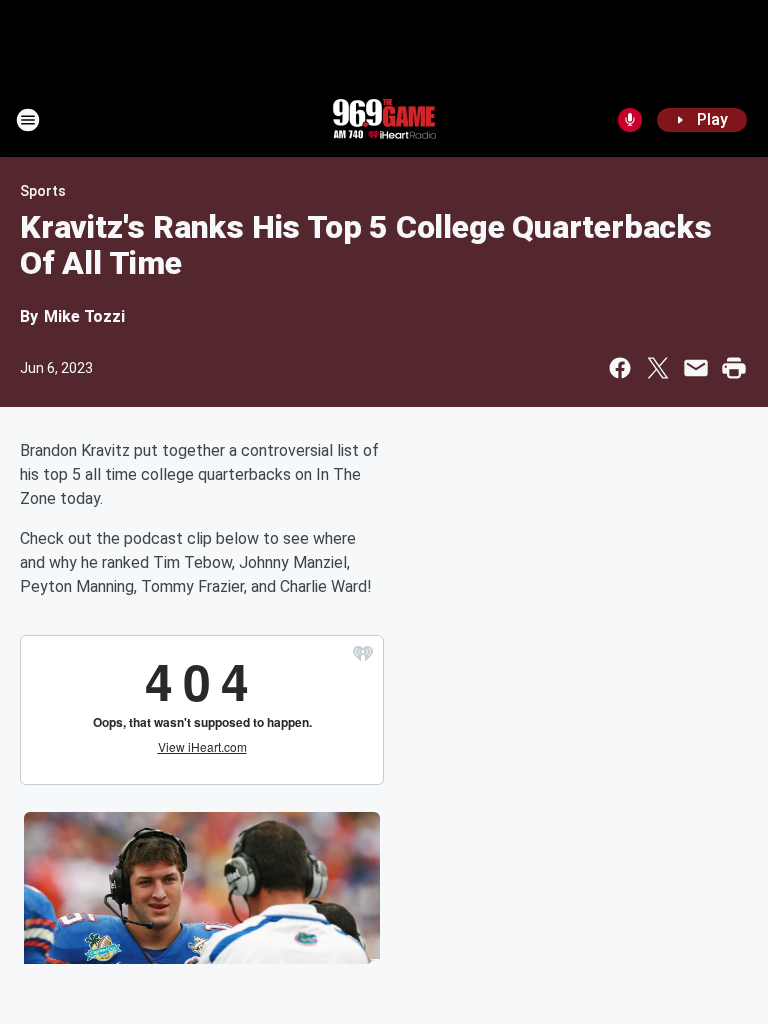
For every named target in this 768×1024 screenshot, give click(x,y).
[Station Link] (384, 120)
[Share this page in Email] (696, 368)
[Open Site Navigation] (28, 120)
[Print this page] (734, 368)
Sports (43, 191)
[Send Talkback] (630, 120)
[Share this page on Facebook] (620, 368)
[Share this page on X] (658, 368)
